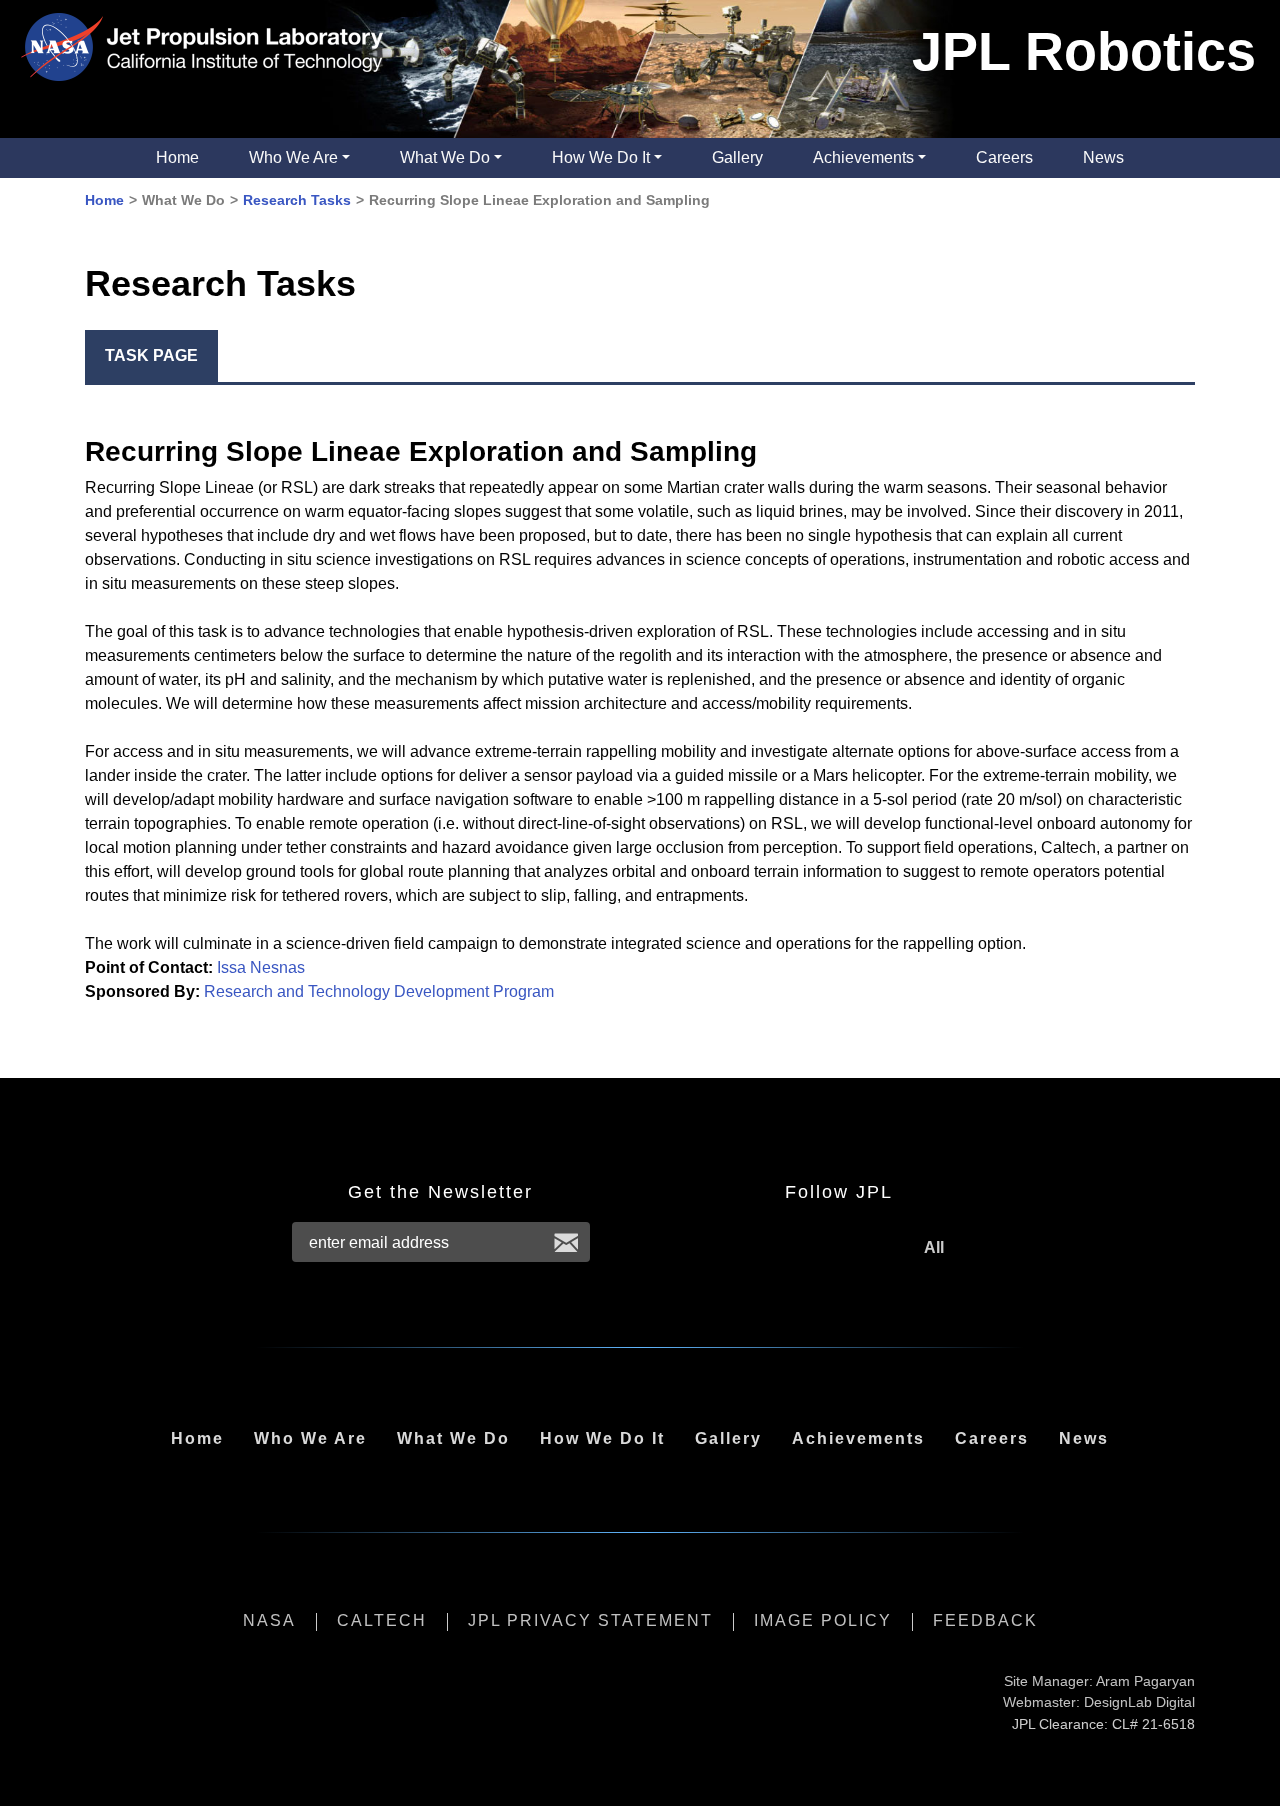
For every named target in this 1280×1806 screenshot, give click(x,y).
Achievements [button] (863, 157)
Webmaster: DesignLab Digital (1099, 1702)
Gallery (737, 157)
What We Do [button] (445, 157)
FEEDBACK (985, 1620)
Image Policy (823, 1620)
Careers (1004, 157)
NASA (269, 1620)
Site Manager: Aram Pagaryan (1099, 1681)
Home (177, 157)
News (1103, 157)
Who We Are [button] (293, 157)
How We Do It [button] (601, 157)
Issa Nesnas (261, 967)
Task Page (151, 355)
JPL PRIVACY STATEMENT (590, 1620)
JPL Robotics (1084, 51)
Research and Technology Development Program (379, 991)
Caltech (382, 1620)
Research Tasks (297, 200)
